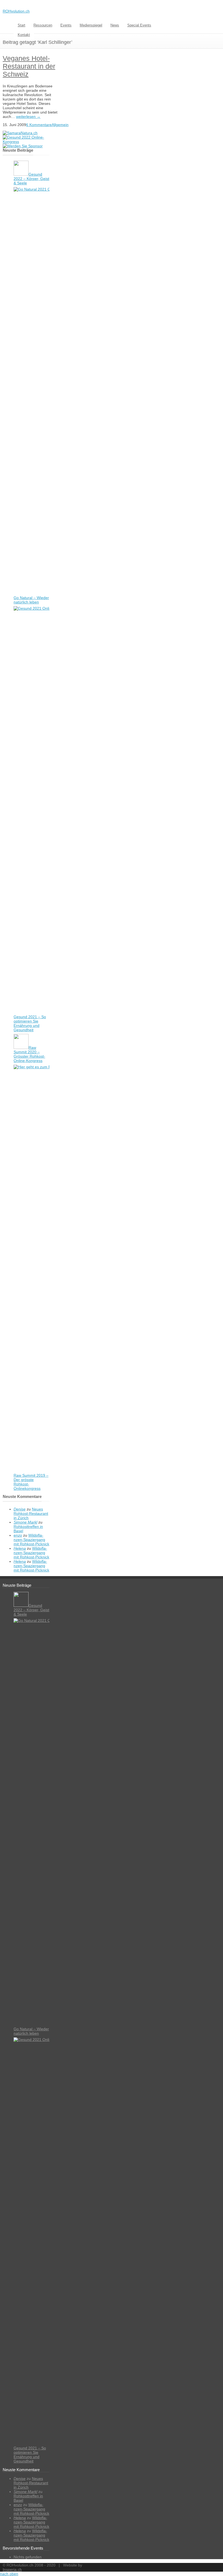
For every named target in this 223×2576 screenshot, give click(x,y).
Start (21, 25)
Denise (20, 1509)
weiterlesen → (28, 117)
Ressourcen (43, 25)
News (115, 25)
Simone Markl (25, 1522)
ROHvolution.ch (16, 11)
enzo (18, 1535)
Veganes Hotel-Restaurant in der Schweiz (29, 66)
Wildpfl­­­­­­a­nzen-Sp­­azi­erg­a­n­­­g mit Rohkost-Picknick (31, 1540)
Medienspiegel (91, 25)
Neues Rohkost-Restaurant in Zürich (31, 1513)
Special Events (139, 25)
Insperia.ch (12, 2569)
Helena (20, 1548)
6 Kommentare (39, 125)
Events (66, 25)
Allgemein (60, 125)
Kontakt (24, 35)
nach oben (9, 2574)
